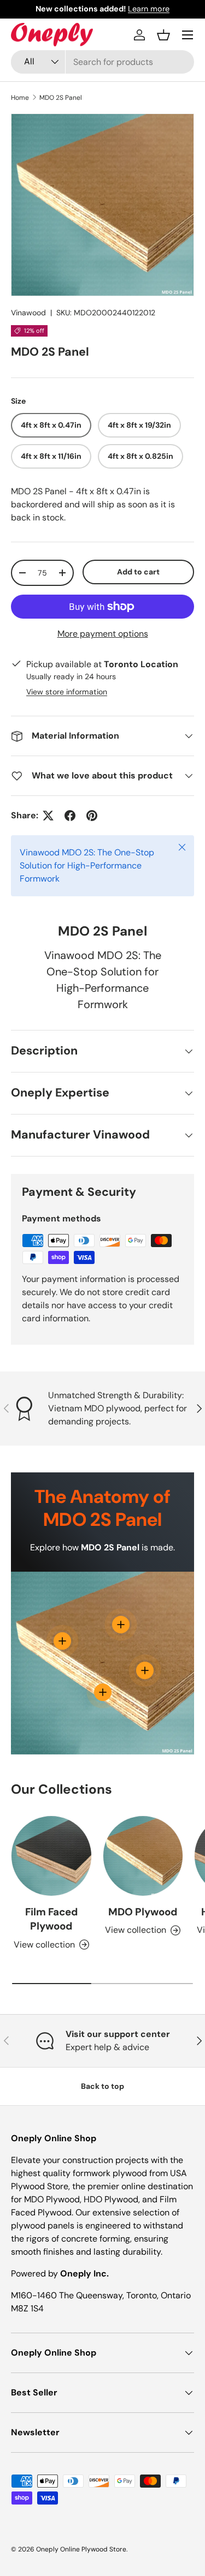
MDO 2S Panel (61, 98)
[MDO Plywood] (143, 1856)
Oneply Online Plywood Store (81, 2549)
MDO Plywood (143, 1912)
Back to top (102, 2086)
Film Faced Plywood (51, 1919)
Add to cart (138, 572)
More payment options (103, 634)
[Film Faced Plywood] (51, 1856)
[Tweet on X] (48, 816)
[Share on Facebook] (70, 816)
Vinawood (28, 313)
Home (20, 98)
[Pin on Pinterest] (92, 816)
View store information (67, 692)
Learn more (149, 9)
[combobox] (102, 62)
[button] (163, 35)
